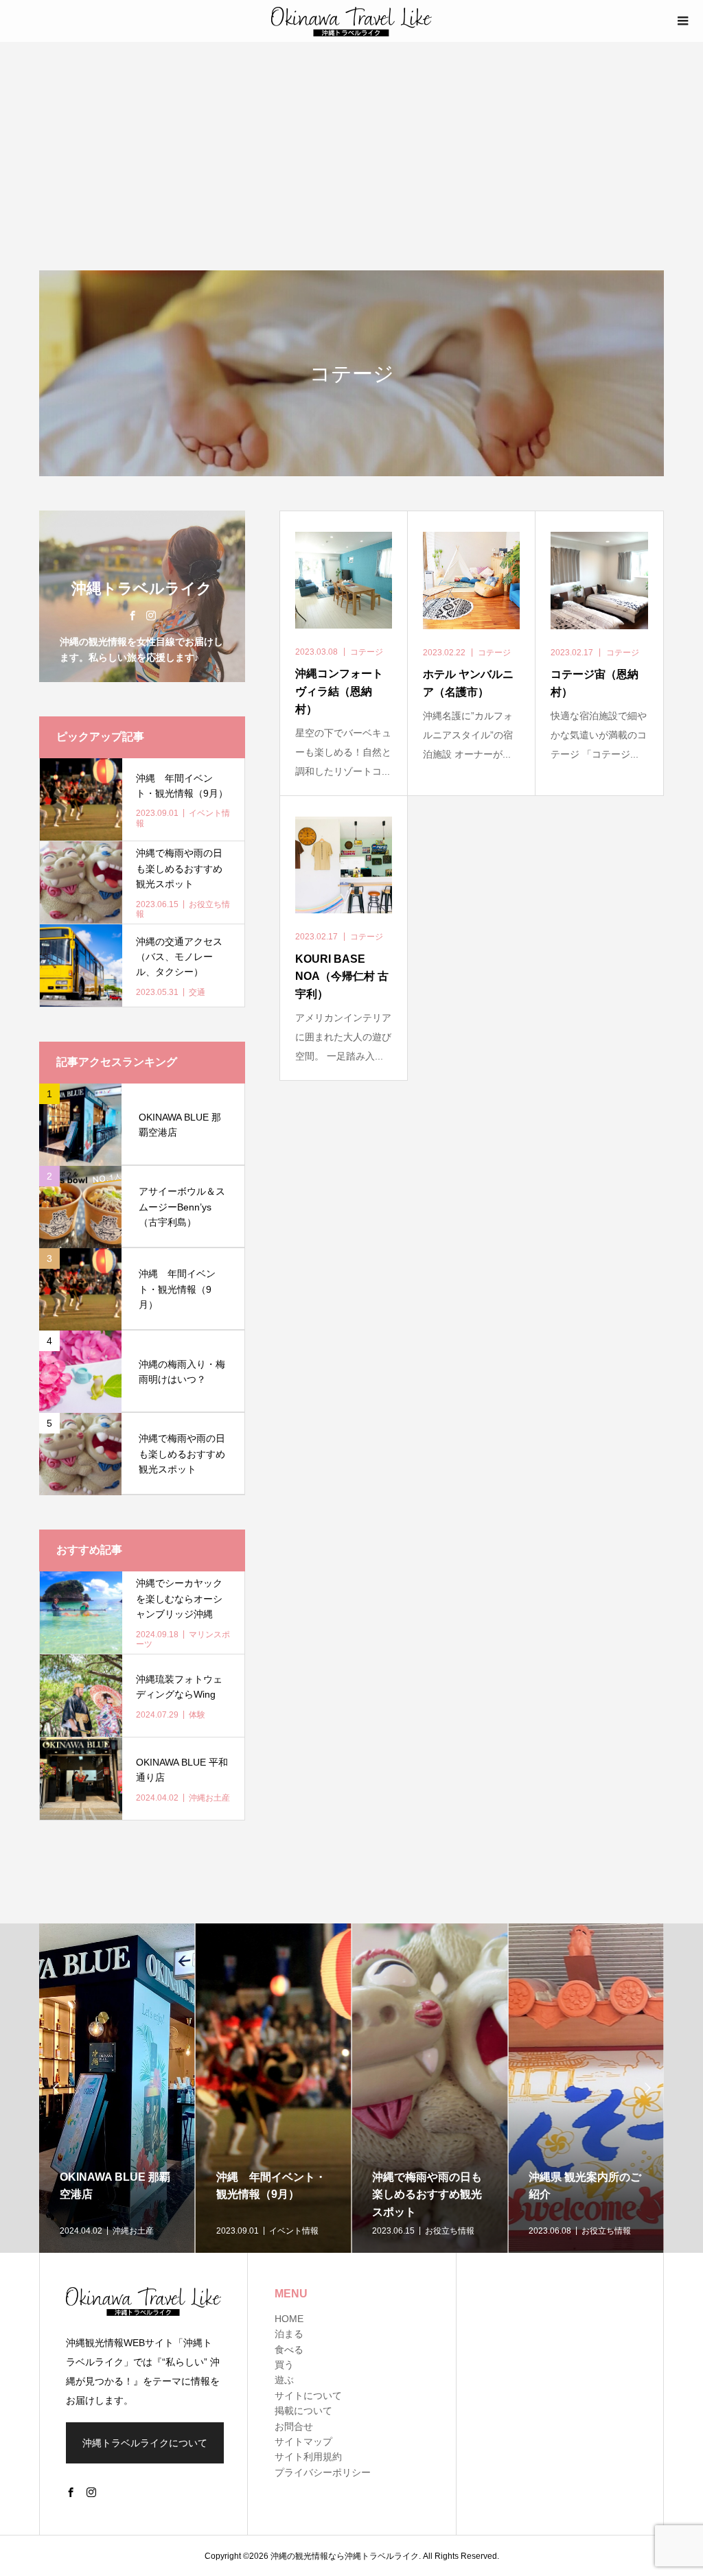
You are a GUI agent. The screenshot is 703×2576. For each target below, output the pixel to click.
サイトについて (308, 2396)
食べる (289, 2350)
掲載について (303, 2411)
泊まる (289, 2334)
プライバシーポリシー (323, 2472)
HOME (289, 2319)
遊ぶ (284, 2380)
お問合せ (294, 2426)
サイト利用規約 (308, 2457)
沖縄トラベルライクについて (145, 2443)
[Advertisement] (351, 145)
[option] (117, 2088)
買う (284, 2365)
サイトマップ (303, 2442)
